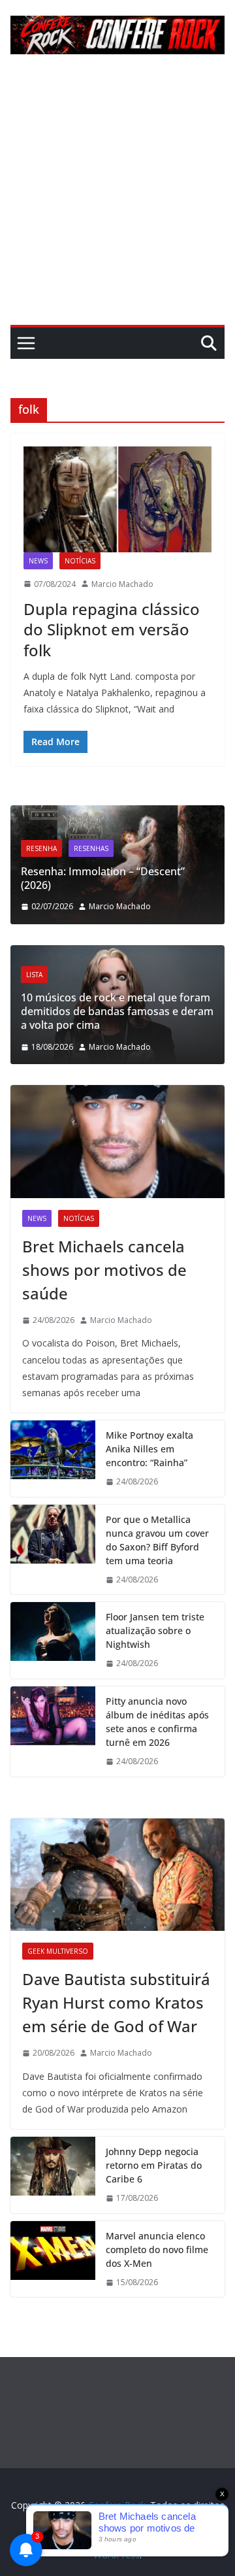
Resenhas (91, 848)
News (38, 561)
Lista (34, 975)
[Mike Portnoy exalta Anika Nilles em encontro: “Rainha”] (53, 1459)
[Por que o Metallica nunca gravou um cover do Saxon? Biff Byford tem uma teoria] (53, 1550)
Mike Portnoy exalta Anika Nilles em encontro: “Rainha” (149, 1449)
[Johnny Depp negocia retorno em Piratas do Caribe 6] (53, 2175)
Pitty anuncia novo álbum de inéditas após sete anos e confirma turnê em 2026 (157, 1722)
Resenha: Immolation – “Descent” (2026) (103, 878)
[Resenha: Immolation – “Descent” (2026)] (117, 813)
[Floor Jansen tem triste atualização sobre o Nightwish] (53, 1640)
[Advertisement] (117, 201)
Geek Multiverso (58, 1951)
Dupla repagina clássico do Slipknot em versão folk (112, 629)
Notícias (80, 561)
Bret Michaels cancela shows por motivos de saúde (104, 1270)
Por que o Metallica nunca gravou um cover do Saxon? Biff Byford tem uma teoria (157, 1540)
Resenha (41, 848)
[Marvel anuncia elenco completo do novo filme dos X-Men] (53, 2259)
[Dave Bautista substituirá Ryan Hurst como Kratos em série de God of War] (117, 1875)
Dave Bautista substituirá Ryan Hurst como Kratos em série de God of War (116, 2002)
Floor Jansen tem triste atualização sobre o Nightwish (155, 1631)
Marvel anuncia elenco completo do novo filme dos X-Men (157, 2250)
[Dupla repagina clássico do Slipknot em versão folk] (117, 499)
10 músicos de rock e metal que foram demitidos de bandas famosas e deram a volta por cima (117, 1011)
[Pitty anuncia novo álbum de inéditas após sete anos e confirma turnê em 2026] (53, 1731)
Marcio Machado (122, 584)
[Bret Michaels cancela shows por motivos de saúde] (117, 1141)
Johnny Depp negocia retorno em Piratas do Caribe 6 (154, 2165)
